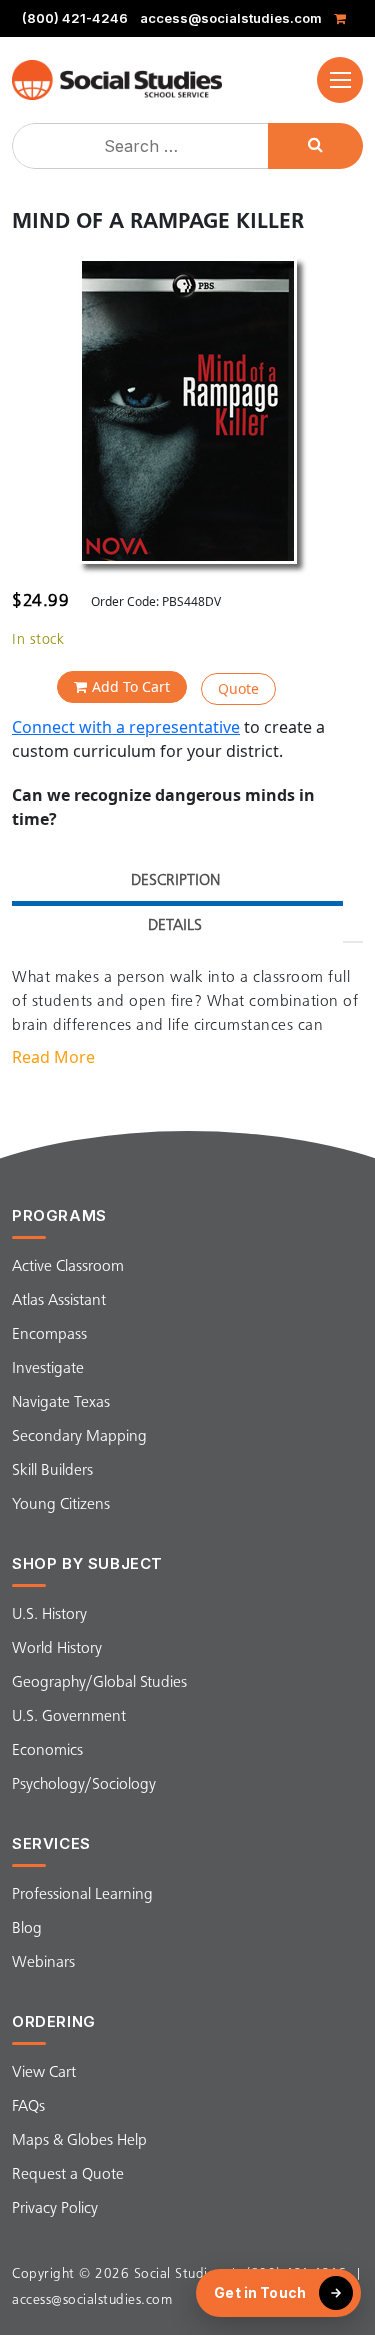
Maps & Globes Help (79, 2141)
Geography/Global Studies (99, 1683)
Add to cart (131, 686)
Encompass (49, 1335)
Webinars (43, 1963)
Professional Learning (82, 1895)
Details (175, 926)
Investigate (48, 1369)
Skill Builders (52, 1471)
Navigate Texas (61, 1403)
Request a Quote (68, 2175)
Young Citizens (61, 1505)
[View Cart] (343, 18)
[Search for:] (142, 146)
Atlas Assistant (59, 1301)
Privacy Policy (55, 2209)
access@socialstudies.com (231, 18)
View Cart (44, 2073)
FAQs (28, 2107)
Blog (27, 1929)
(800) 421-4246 (75, 18)
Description (175, 881)
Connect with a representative (126, 727)
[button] (340, 80)
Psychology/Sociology (84, 1785)
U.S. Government (69, 1717)
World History (57, 1649)
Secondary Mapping (79, 1437)
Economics (47, 1751)
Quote (238, 688)
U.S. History (49, 1615)
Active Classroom (68, 1267)
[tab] (175, 883)
